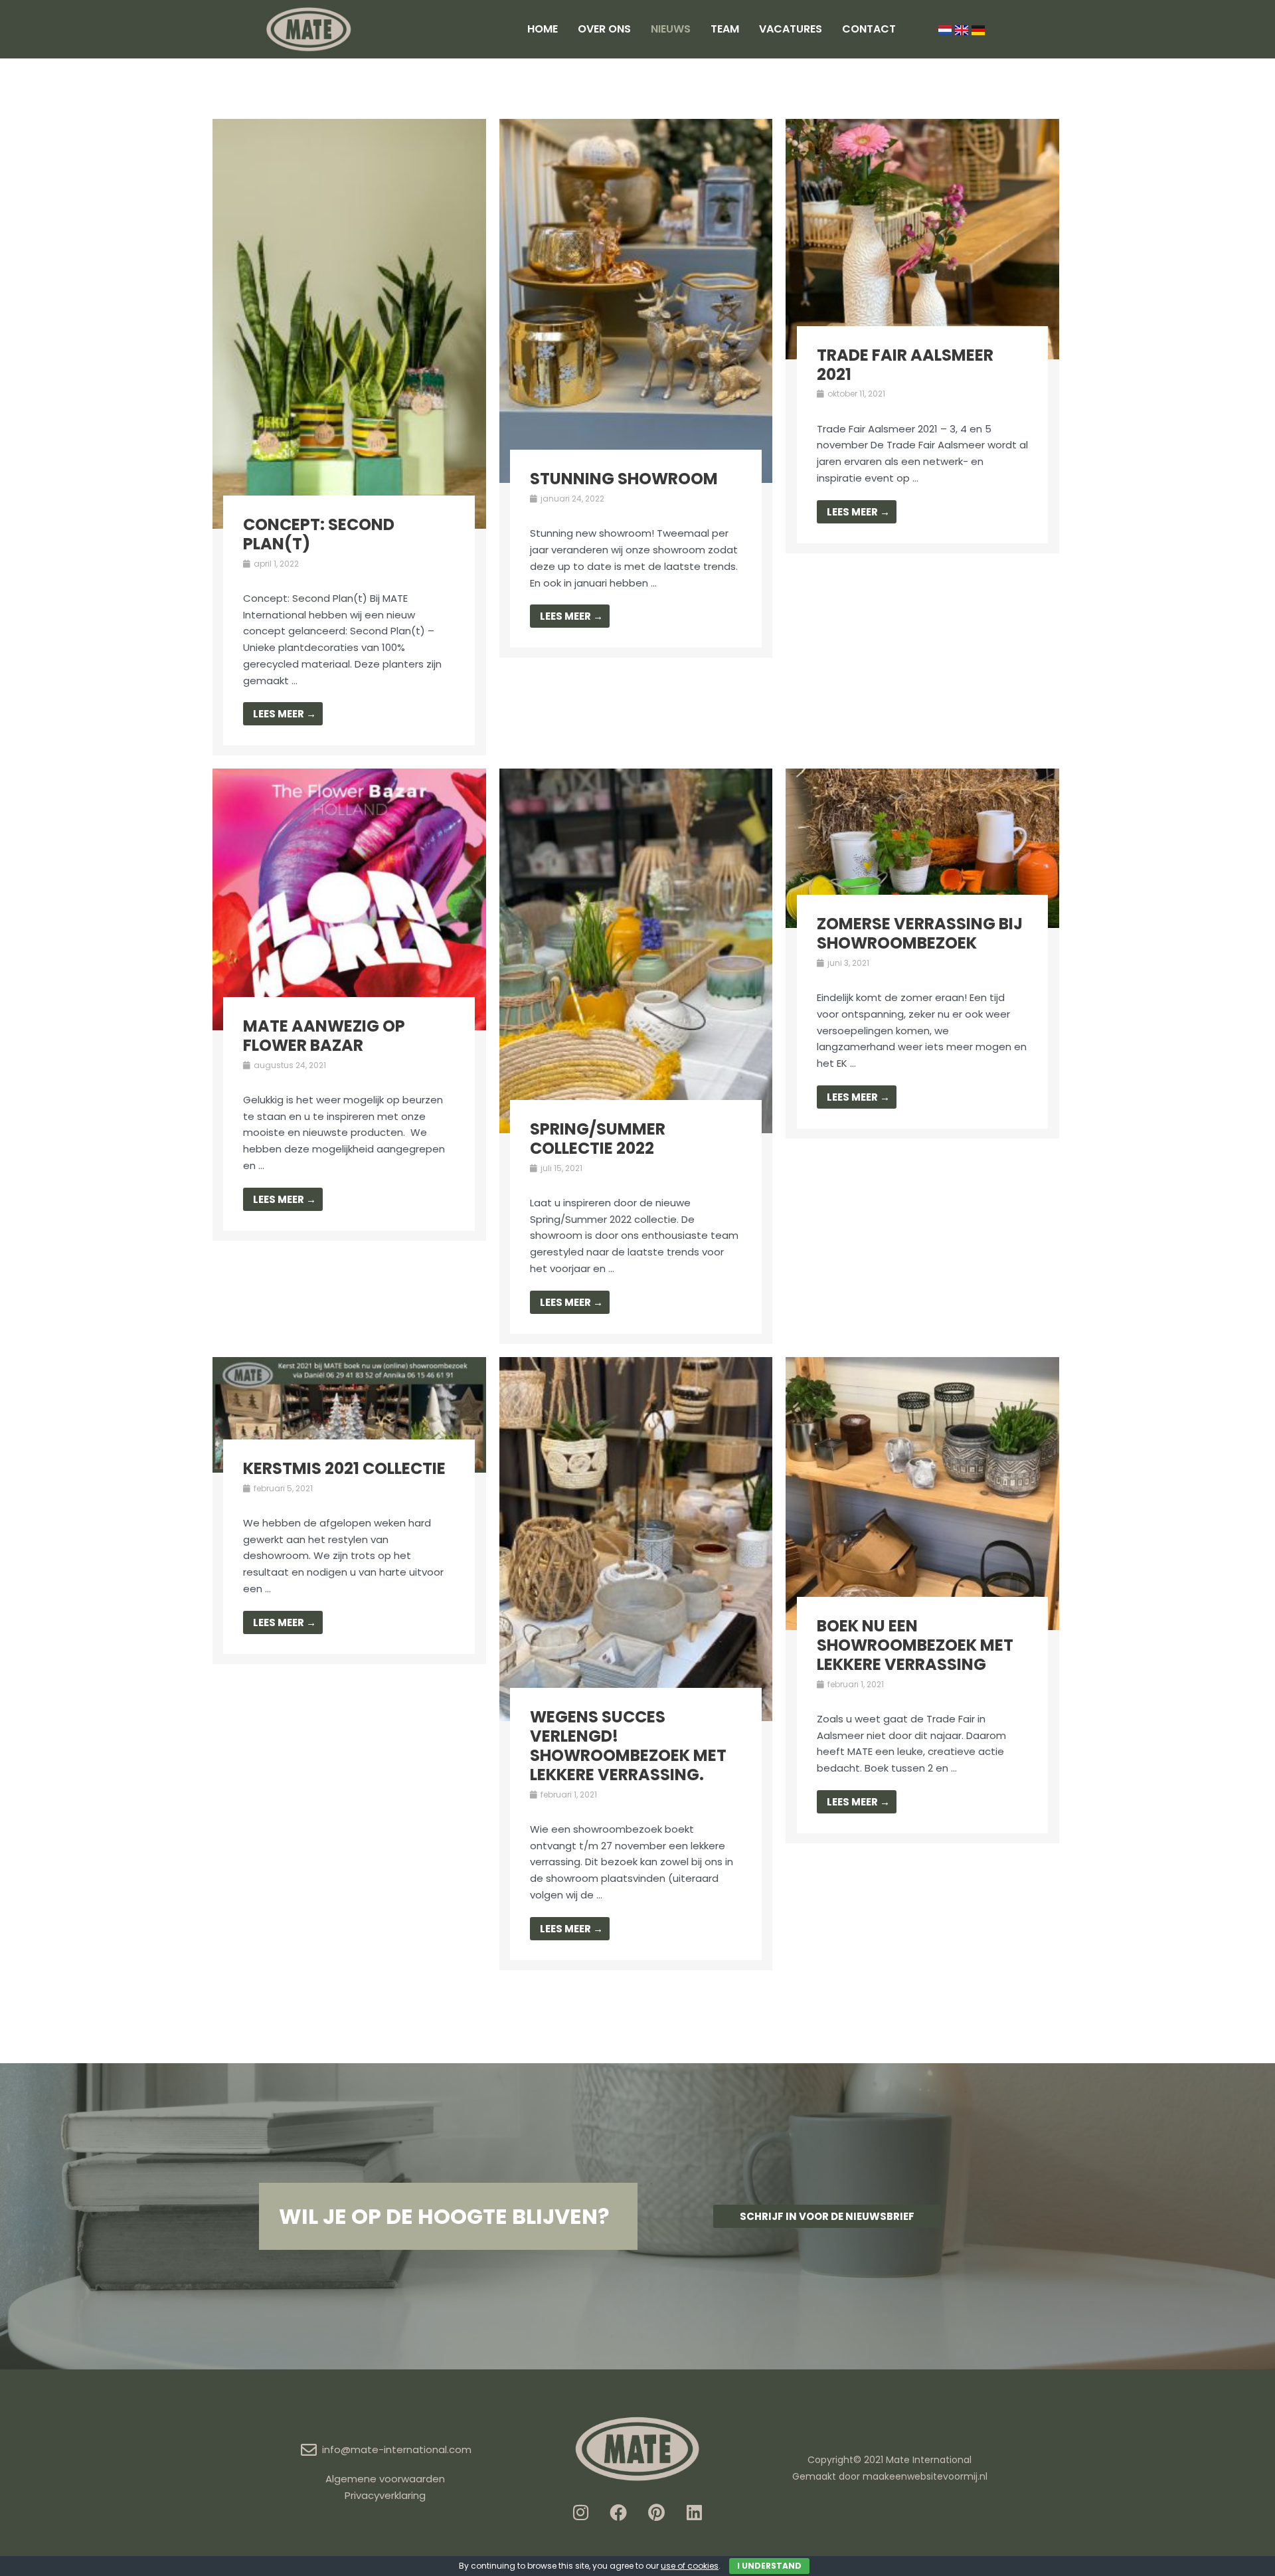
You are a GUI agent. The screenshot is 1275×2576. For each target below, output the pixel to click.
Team (725, 29)
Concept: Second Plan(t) (319, 534)
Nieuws (671, 29)
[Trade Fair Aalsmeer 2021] (922, 238)
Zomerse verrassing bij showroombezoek (920, 933)
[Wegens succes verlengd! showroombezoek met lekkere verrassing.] (636, 1538)
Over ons (604, 29)
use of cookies (690, 2566)
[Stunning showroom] (636, 300)
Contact (869, 29)
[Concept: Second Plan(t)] (349, 322)
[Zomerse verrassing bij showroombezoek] (922, 847)
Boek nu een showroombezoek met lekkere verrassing (915, 1645)
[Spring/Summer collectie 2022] (636, 950)
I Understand (769, 2566)
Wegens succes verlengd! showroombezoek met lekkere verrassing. (628, 1745)
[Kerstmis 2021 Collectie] (349, 1414)
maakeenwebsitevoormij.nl (925, 2476)
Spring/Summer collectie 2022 (598, 1139)
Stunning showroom (624, 479)
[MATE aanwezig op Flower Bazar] (349, 898)
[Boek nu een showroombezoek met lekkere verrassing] (922, 1493)
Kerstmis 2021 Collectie (344, 1468)
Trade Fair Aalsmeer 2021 (905, 365)
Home (543, 29)
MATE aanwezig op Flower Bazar (324, 1036)
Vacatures (791, 29)
